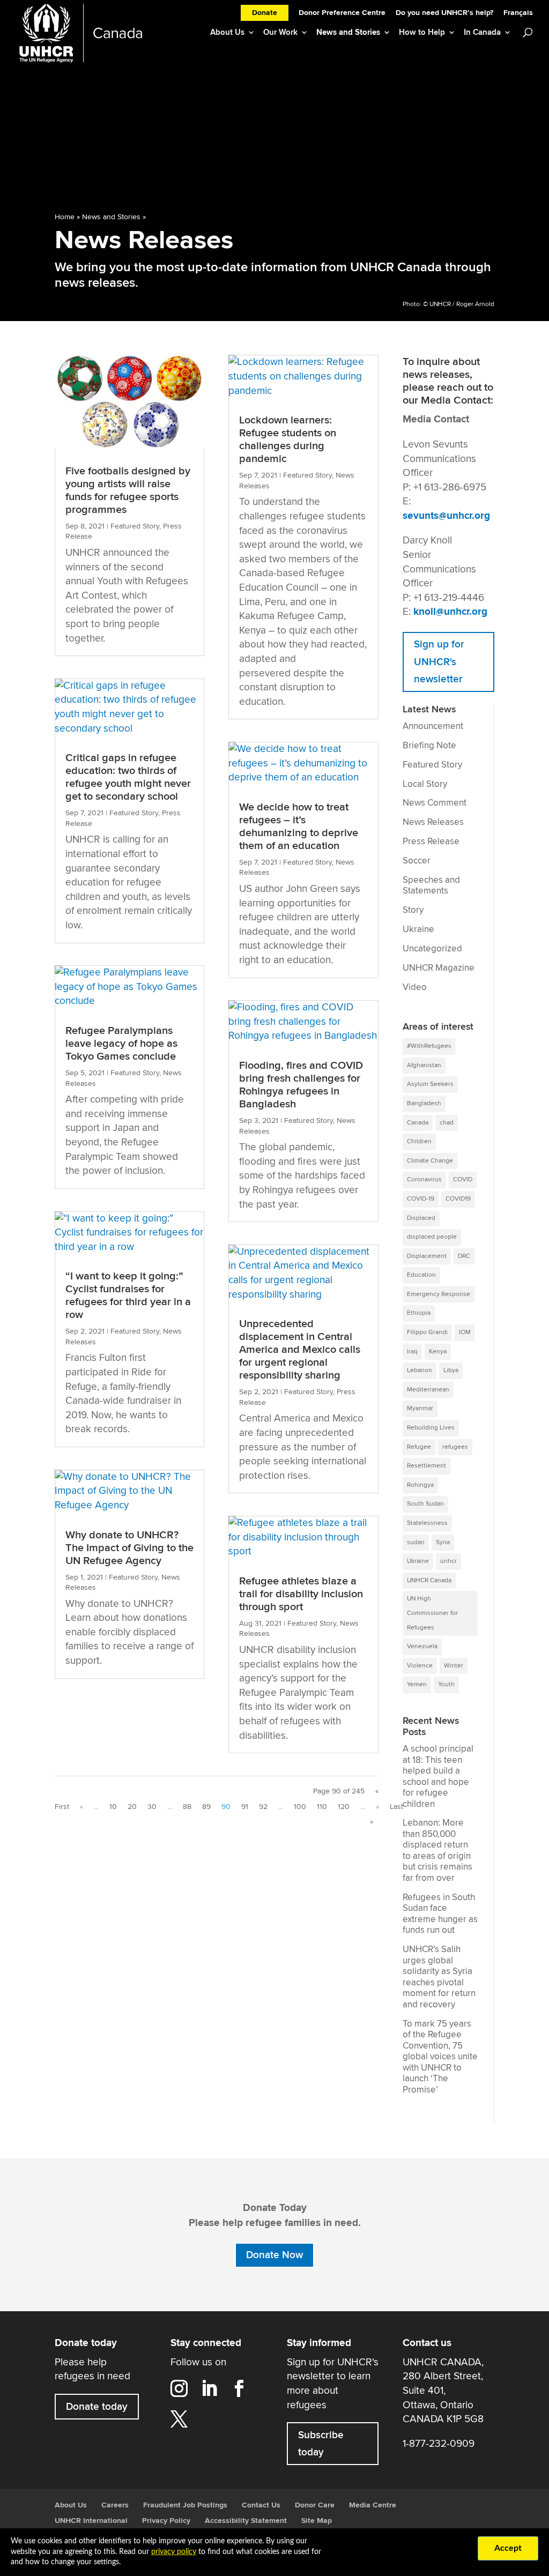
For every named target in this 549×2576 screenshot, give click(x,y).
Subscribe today (321, 2444)
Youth (446, 1684)
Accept (508, 2548)
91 (245, 1807)
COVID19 (458, 1199)
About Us (227, 32)
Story (413, 910)
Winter (454, 1666)
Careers (115, 2505)
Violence (420, 1666)
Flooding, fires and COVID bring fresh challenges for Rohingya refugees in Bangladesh (301, 1085)
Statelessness (427, 1523)
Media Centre (373, 2505)
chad (447, 1123)
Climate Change (430, 1161)
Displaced (421, 1218)
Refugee (419, 1447)
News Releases (433, 822)
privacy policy (174, 2552)
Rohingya (420, 1485)
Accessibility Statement (246, 2521)
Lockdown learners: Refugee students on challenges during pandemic (288, 440)
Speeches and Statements (431, 886)
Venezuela (422, 1646)
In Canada (482, 32)
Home (65, 217)
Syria (443, 1542)
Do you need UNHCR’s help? (444, 14)
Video (415, 987)
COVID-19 (421, 1199)
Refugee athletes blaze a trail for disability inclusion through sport (301, 1594)
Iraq (412, 1352)
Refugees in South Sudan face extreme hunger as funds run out (440, 1914)
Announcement (433, 726)
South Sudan (425, 1504)
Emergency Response (439, 1294)
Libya (451, 1370)
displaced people (432, 1237)
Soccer (417, 861)
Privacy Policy (166, 2521)
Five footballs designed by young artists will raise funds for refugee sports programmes (128, 490)
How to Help (422, 32)
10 (113, 1807)
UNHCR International (91, 2521)
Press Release (431, 842)
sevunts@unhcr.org (446, 516)
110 (322, 1807)
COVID (463, 1179)
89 (206, 1807)
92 (263, 1807)
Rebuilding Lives (431, 1428)
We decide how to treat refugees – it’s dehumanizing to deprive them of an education (299, 827)
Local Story (425, 784)
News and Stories (348, 32)
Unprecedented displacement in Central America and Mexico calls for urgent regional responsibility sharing (300, 1350)
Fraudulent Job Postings (185, 2505)
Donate (265, 13)
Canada (418, 1123)
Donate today (97, 2407)
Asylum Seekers (430, 1084)
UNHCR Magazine (439, 968)
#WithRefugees (429, 1046)
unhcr (448, 1561)
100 (300, 1807)
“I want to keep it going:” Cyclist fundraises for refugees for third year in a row (128, 1296)
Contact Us (261, 2505)
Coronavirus (424, 1179)
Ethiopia (419, 1313)
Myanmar (420, 1408)
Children (419, 1141)
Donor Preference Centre (342, 14)
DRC (464, 1256)
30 (152, 1807)
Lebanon (420, 1370)
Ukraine (418, 929)
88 (187, 1807)
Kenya (438, 1352)
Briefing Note (429, 746)
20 (132, 1807)
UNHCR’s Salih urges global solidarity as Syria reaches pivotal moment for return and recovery (439, 1977)
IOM (465, 1332)
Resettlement (426, 1466)
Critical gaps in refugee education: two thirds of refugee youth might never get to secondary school (128, 777)
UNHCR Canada (429, 1580)
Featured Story (135, 526)
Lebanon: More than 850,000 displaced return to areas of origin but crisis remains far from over (437, 1851)
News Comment (435, 803)
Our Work (280, 32)
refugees (455, 1447)
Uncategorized (432, 949)
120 (344, 1807)
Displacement (427, 1256)
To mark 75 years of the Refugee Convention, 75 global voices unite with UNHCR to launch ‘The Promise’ (440, 2057)
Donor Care (315, 2505)
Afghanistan (424, 1065)
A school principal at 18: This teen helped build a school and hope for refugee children (438, 1777)
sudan (416, 1542)
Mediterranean (428, 1390)
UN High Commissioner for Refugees (432, 1613)
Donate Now (274, 2255)
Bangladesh (424, 1103)
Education (421, 1275)
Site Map (317, 2521)
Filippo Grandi (427, 1332)
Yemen (417, 1684)
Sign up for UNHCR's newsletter (439, 662)
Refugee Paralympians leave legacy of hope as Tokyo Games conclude (121, 1044)
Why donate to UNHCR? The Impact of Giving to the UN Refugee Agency (129, 1548)
